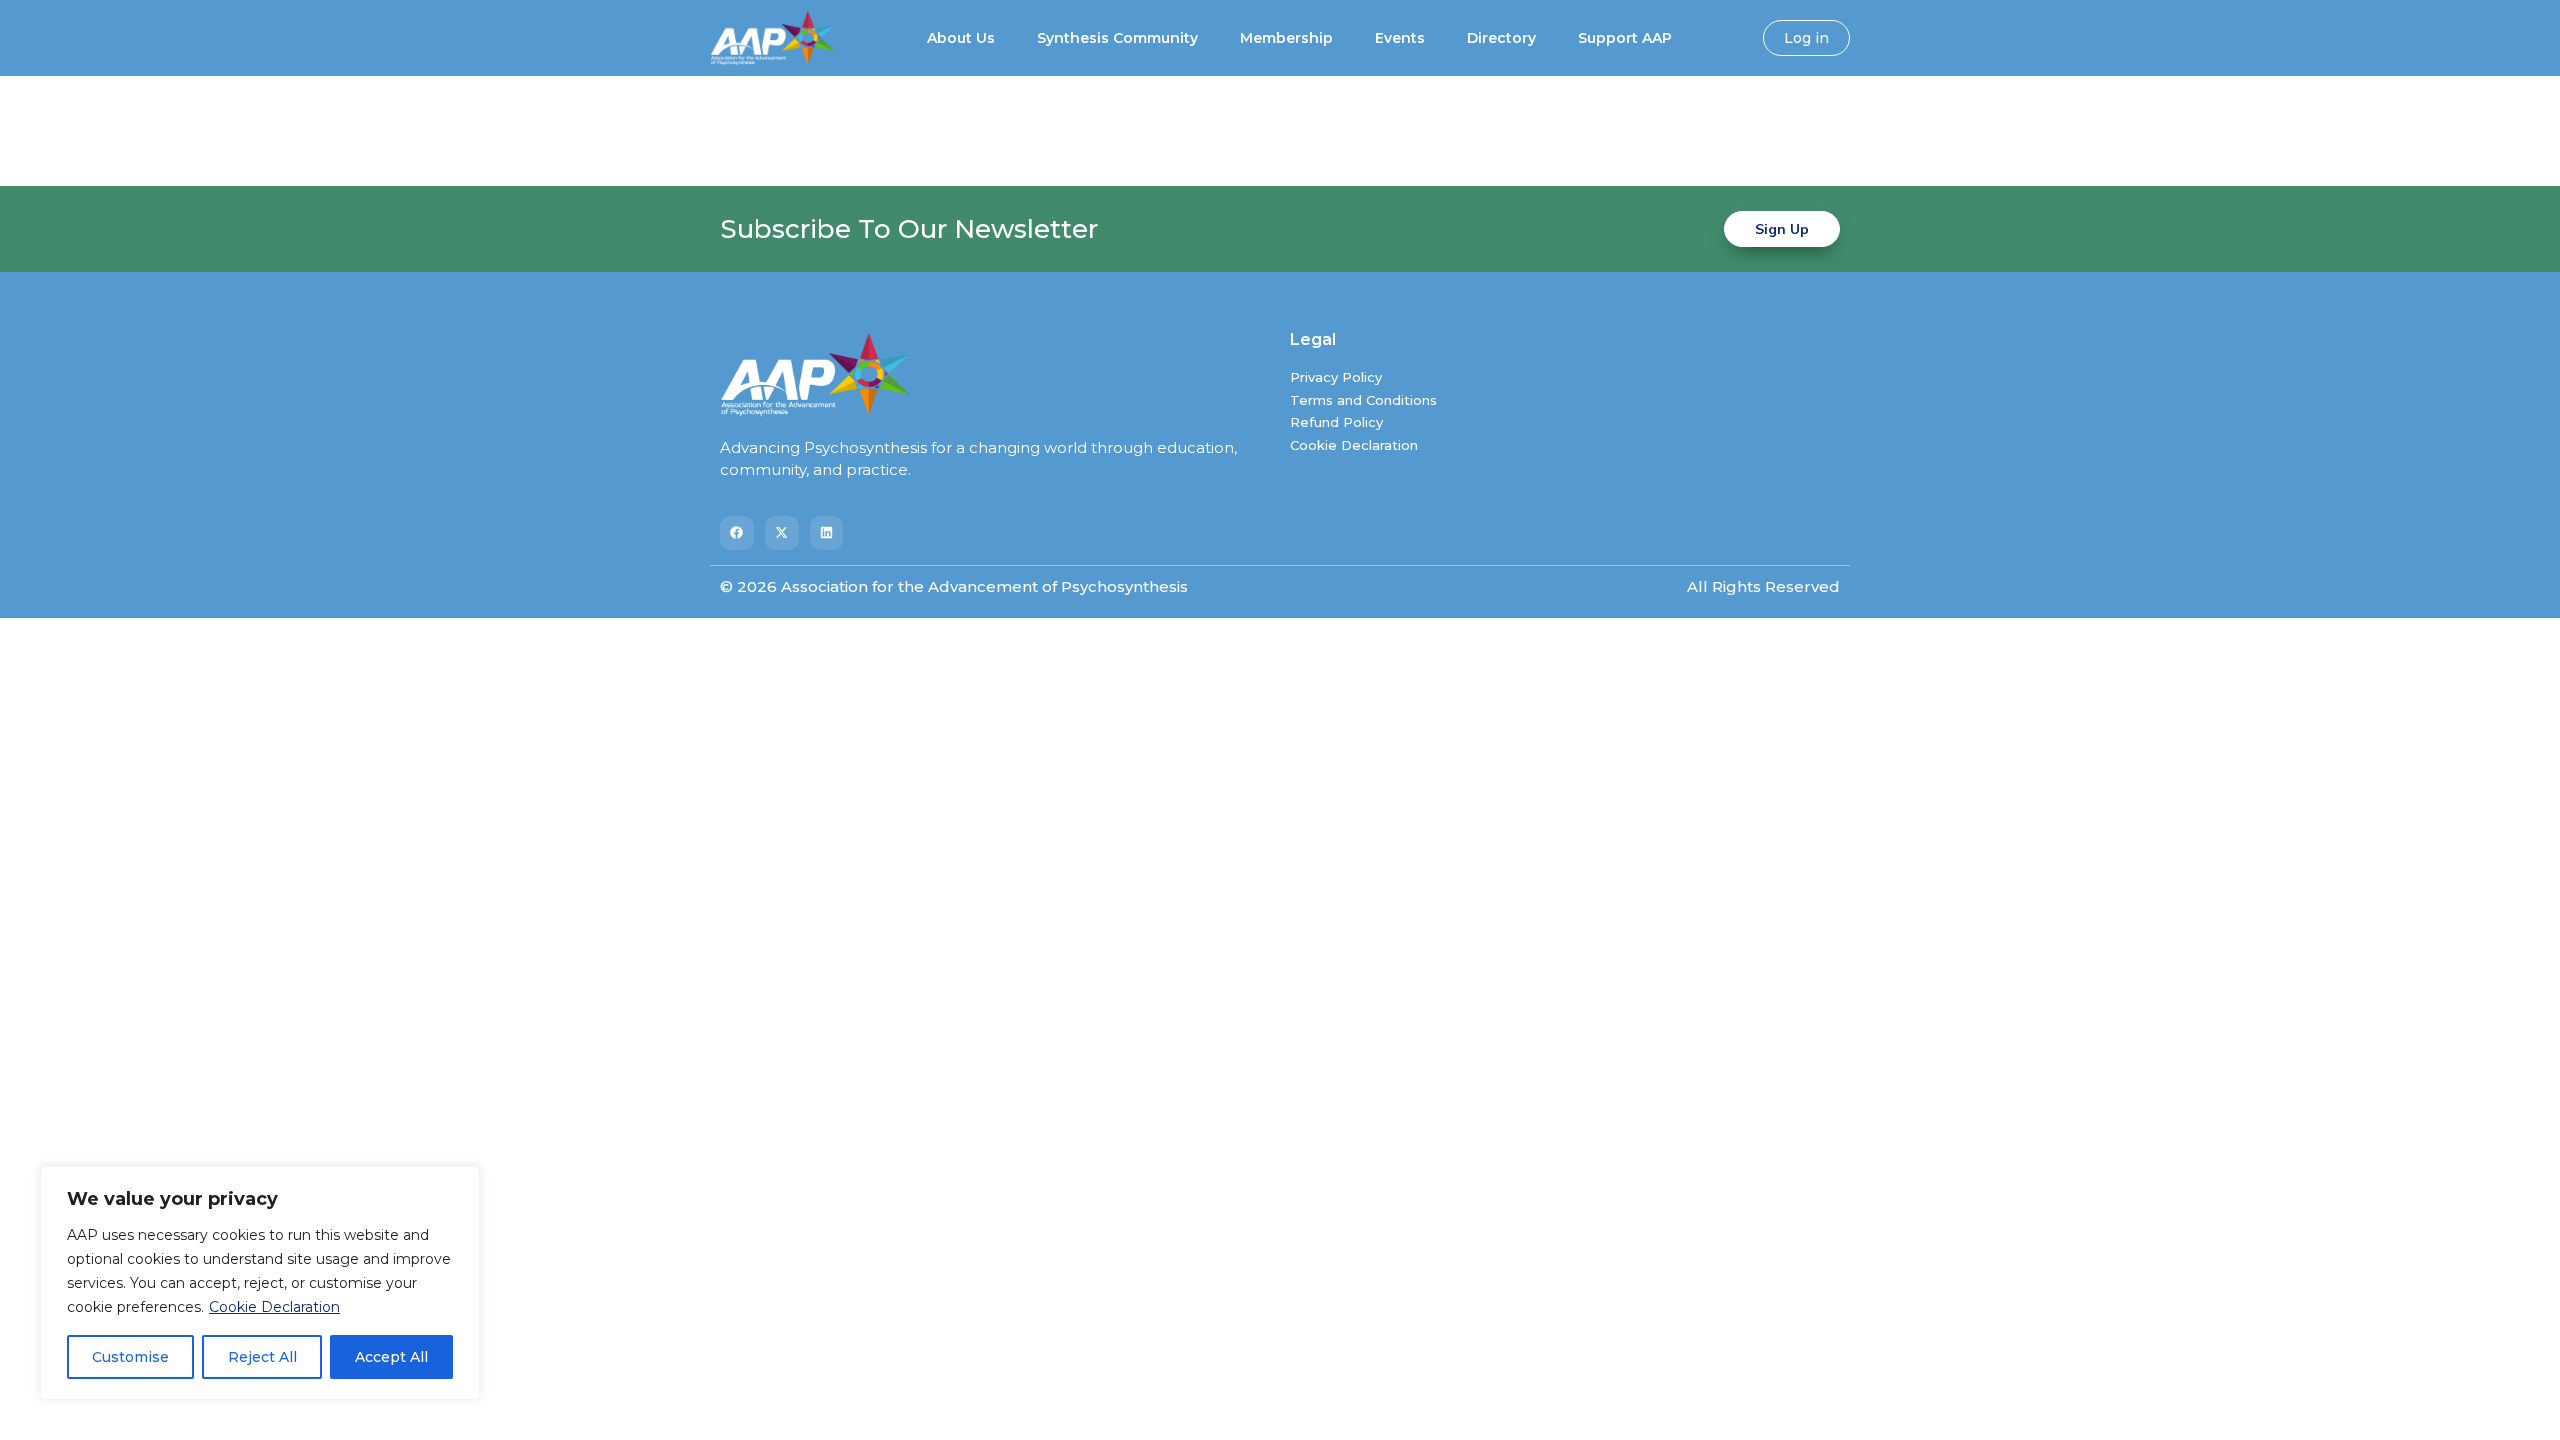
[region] (260, 1283)
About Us (961, 38)
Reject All (262, 1357)
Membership (1286, 38)
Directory (1501, 38)
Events (1400, 38)
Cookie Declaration (274, 1307)
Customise (130, 1357)
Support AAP (1625, 38)
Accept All (391, 1357)
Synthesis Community (1117, 38)
